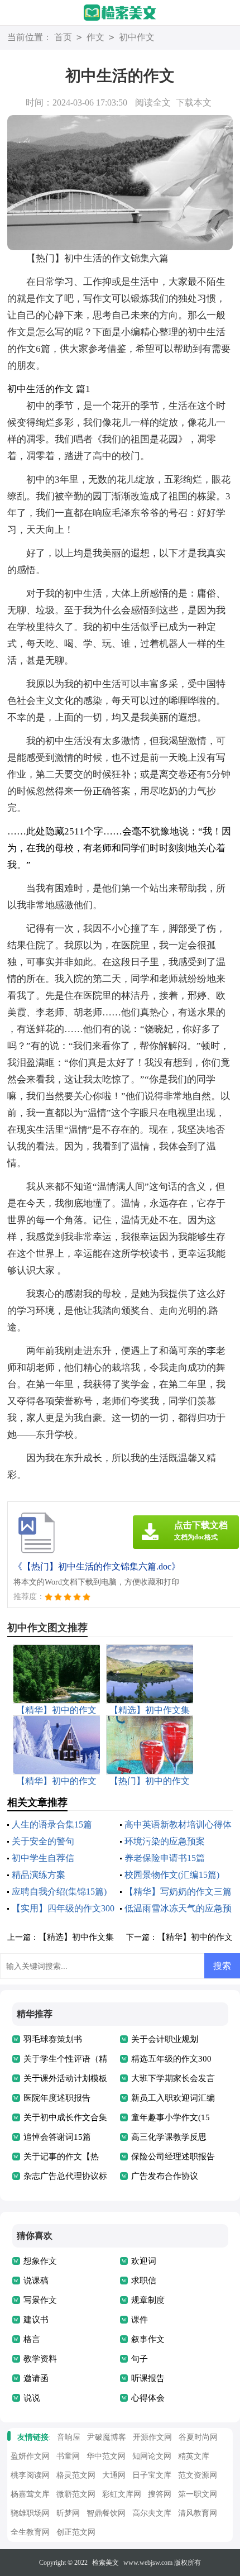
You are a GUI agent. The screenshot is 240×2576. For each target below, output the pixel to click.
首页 (63, 37)
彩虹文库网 (122, 2494)
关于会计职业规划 (165, 2039)
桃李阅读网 (30, 2475)
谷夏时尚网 (198, 2437)
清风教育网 (198, 2513)
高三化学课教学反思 (169, 2137)
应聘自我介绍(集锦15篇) (59, 1892)
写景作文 (40, 2300)
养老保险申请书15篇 (165, 1858)
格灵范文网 (76, 2475)
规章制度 (148, 2300)
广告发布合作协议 (165, 2176)
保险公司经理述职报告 (173, 2157)
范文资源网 (198, 2475)
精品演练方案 (39, 1875)
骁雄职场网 (30, 2513)
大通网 (114, 2475)
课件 (140, 2320)
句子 (140, 2359)
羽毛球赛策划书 (53, 2039)
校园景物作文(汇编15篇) (172, 1875)
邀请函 (36, 2378)
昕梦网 (68, 2513)
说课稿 (36, 2281)
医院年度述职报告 (57, 2098)
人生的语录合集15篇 (52, 1824)
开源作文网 (152, 2437)
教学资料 (40, 2359)
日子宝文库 (152, 2475)
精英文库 (194, 2456)
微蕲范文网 (76, 2494)
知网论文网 (152, 2456)
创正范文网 (76, 2532)
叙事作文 (148, 2339)
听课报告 (148, 2378)
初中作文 (137, 37)
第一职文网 (198, 2494)
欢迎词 (144, 2261)
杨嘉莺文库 (30, 2494)
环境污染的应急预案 (165, 1841)
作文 (95, 37)
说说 (32, 2398)
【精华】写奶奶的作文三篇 (178, 1892)
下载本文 (194, 102)
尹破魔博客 (107, 2437)
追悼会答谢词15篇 (57, 2137)
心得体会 (148, 2398)
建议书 (36, 2320)
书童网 (68, 2456)
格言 (32, 2339)
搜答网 (160, 2494)
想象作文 (40, 2261)
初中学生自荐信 (43, 1858)
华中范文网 (106, 2456)
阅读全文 (153, 102)
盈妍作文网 (30, 2456)
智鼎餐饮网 (106, 2513)
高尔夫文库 (152, 2513)
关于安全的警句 (43, 1841)
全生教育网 (30, 2532)
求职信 (144, 2281)
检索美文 (105, 2563)
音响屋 (69, 2437)
